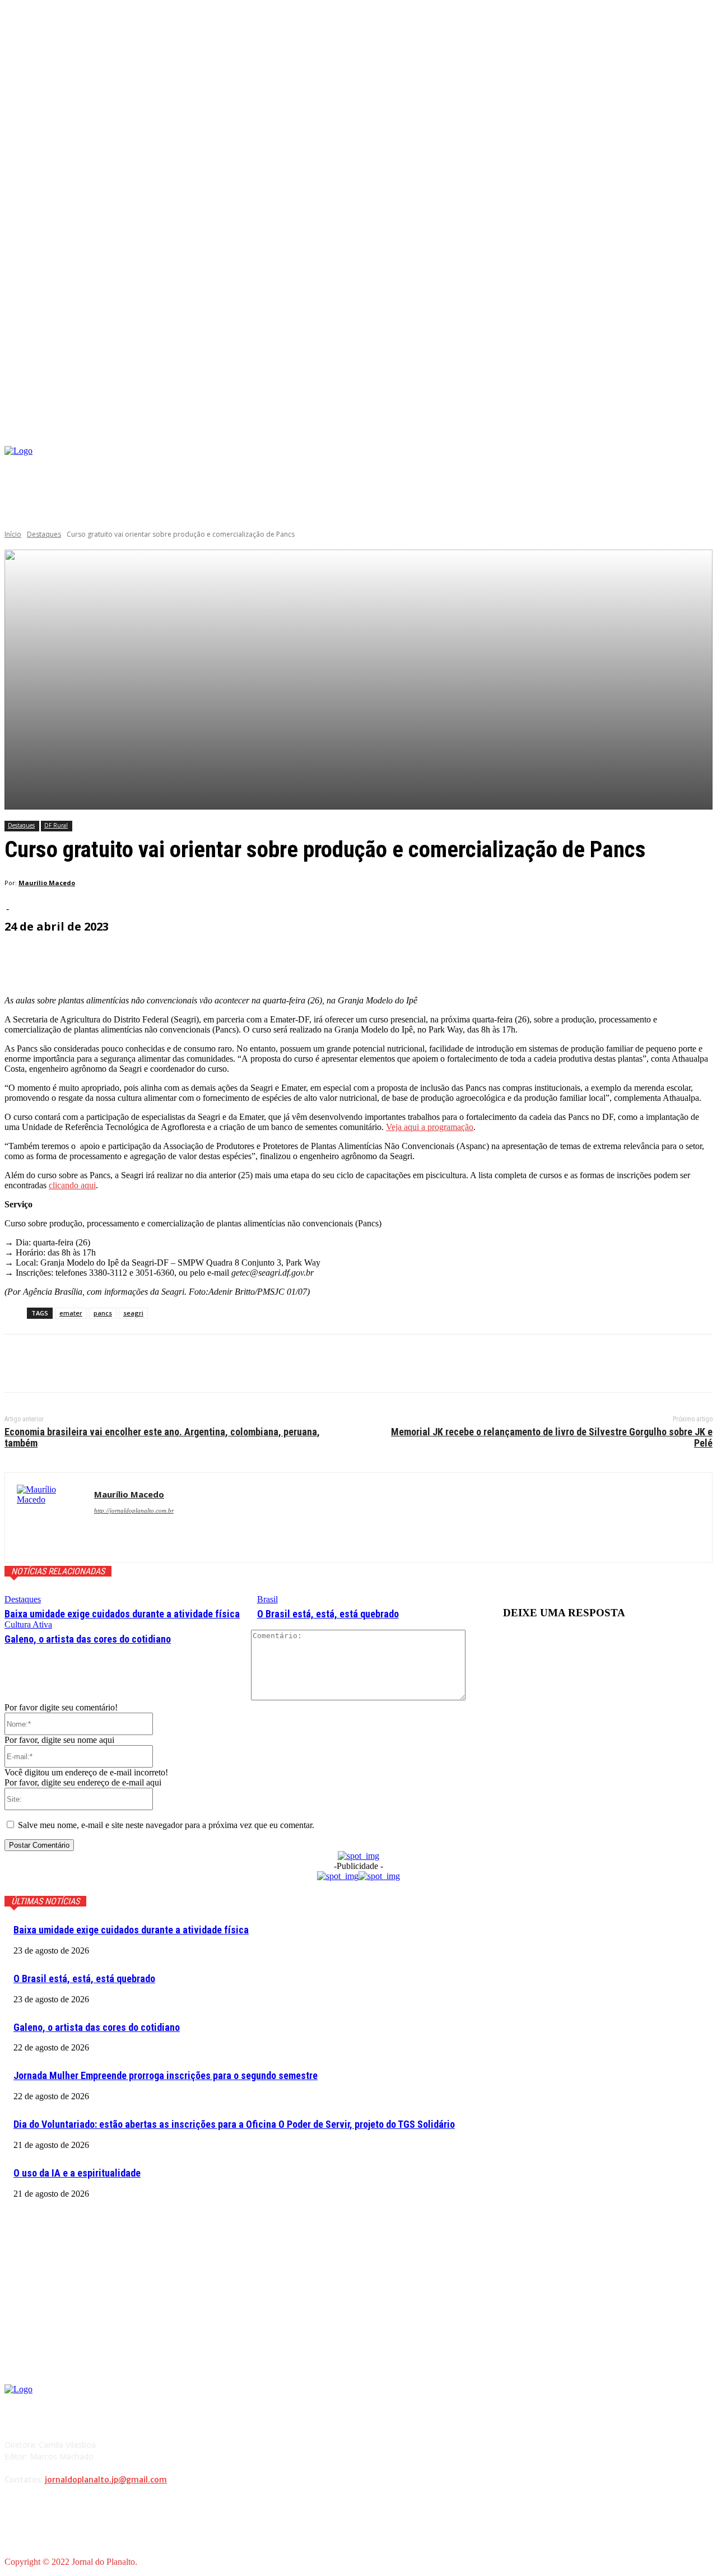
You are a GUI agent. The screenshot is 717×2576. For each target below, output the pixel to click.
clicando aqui (72, 1185)
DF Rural (56, 825)
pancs (103, 1313)
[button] (704, 433)
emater (71, 1313)
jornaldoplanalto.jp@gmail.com (106, 2480)
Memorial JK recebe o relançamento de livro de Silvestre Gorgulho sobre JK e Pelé (552, 1437)
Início (13, 534)
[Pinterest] (104, 1364)
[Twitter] (63, 1364)
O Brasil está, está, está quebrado (328, 1614)
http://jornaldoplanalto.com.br (134, 1510)
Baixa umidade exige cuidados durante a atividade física (122, 1614)
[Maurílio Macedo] (50, 1517)
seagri (133, 1313)
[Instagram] (616, 465)
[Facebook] (599, 465)
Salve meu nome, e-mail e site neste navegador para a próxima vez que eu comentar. (166, 1825)
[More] (273, 958)
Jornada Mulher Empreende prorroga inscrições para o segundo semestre (166, 2075)
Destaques (44, 534)
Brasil (267, 1599)
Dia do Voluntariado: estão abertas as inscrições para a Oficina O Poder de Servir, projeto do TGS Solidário (234, 2124)
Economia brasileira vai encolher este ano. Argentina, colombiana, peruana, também (162, 1437)
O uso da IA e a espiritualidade (77, 2173)
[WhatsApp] (144, 1364)
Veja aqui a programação (430, 1127)
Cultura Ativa (28, 1624)
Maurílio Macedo (47, 883)
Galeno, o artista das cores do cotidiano (88, 1639)
